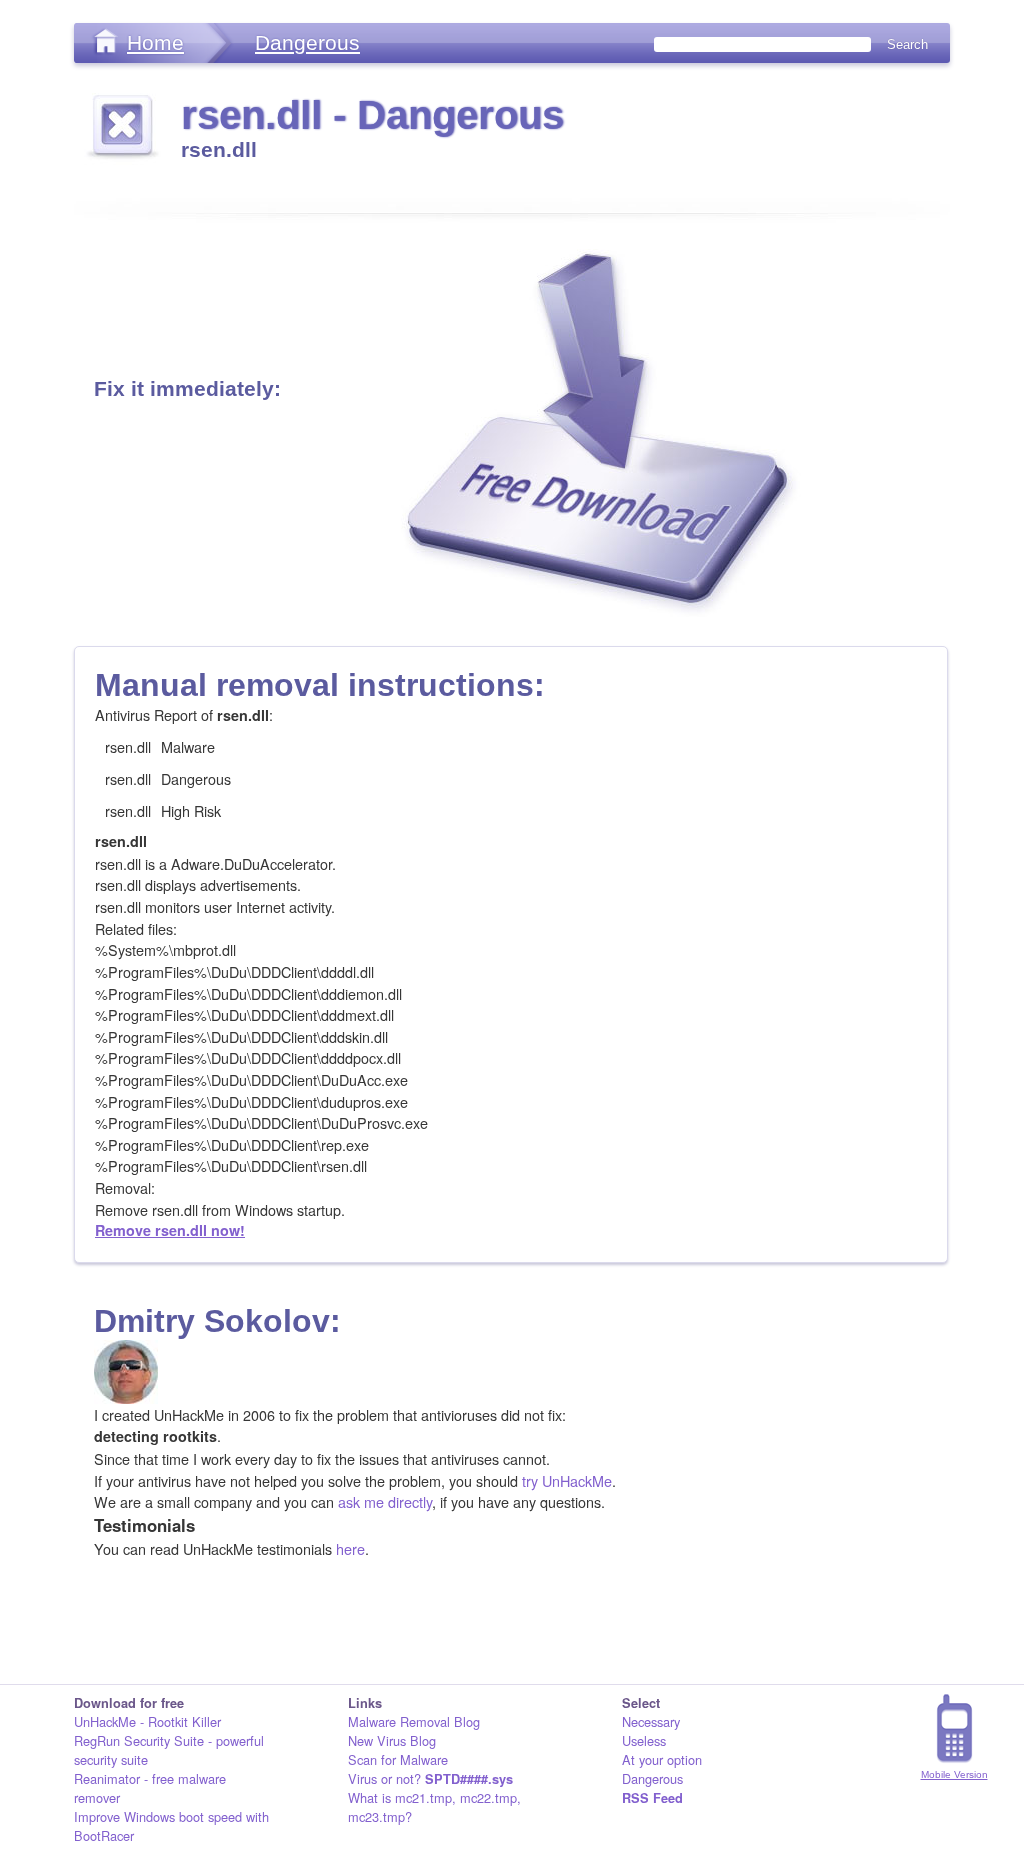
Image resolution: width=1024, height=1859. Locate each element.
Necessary (651, 1721)
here (350, 1548)
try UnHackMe (567, 1480)
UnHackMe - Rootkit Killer (147, 1721)
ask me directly (385, 1501)
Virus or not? (430, 1778)
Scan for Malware (398, 1759)
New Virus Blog (392, 1740)
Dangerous (307, 42)
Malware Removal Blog (414, 1721)
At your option (662, 1759)
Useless (644, 1740)
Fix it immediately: (187, 388)
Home (155, 42)
